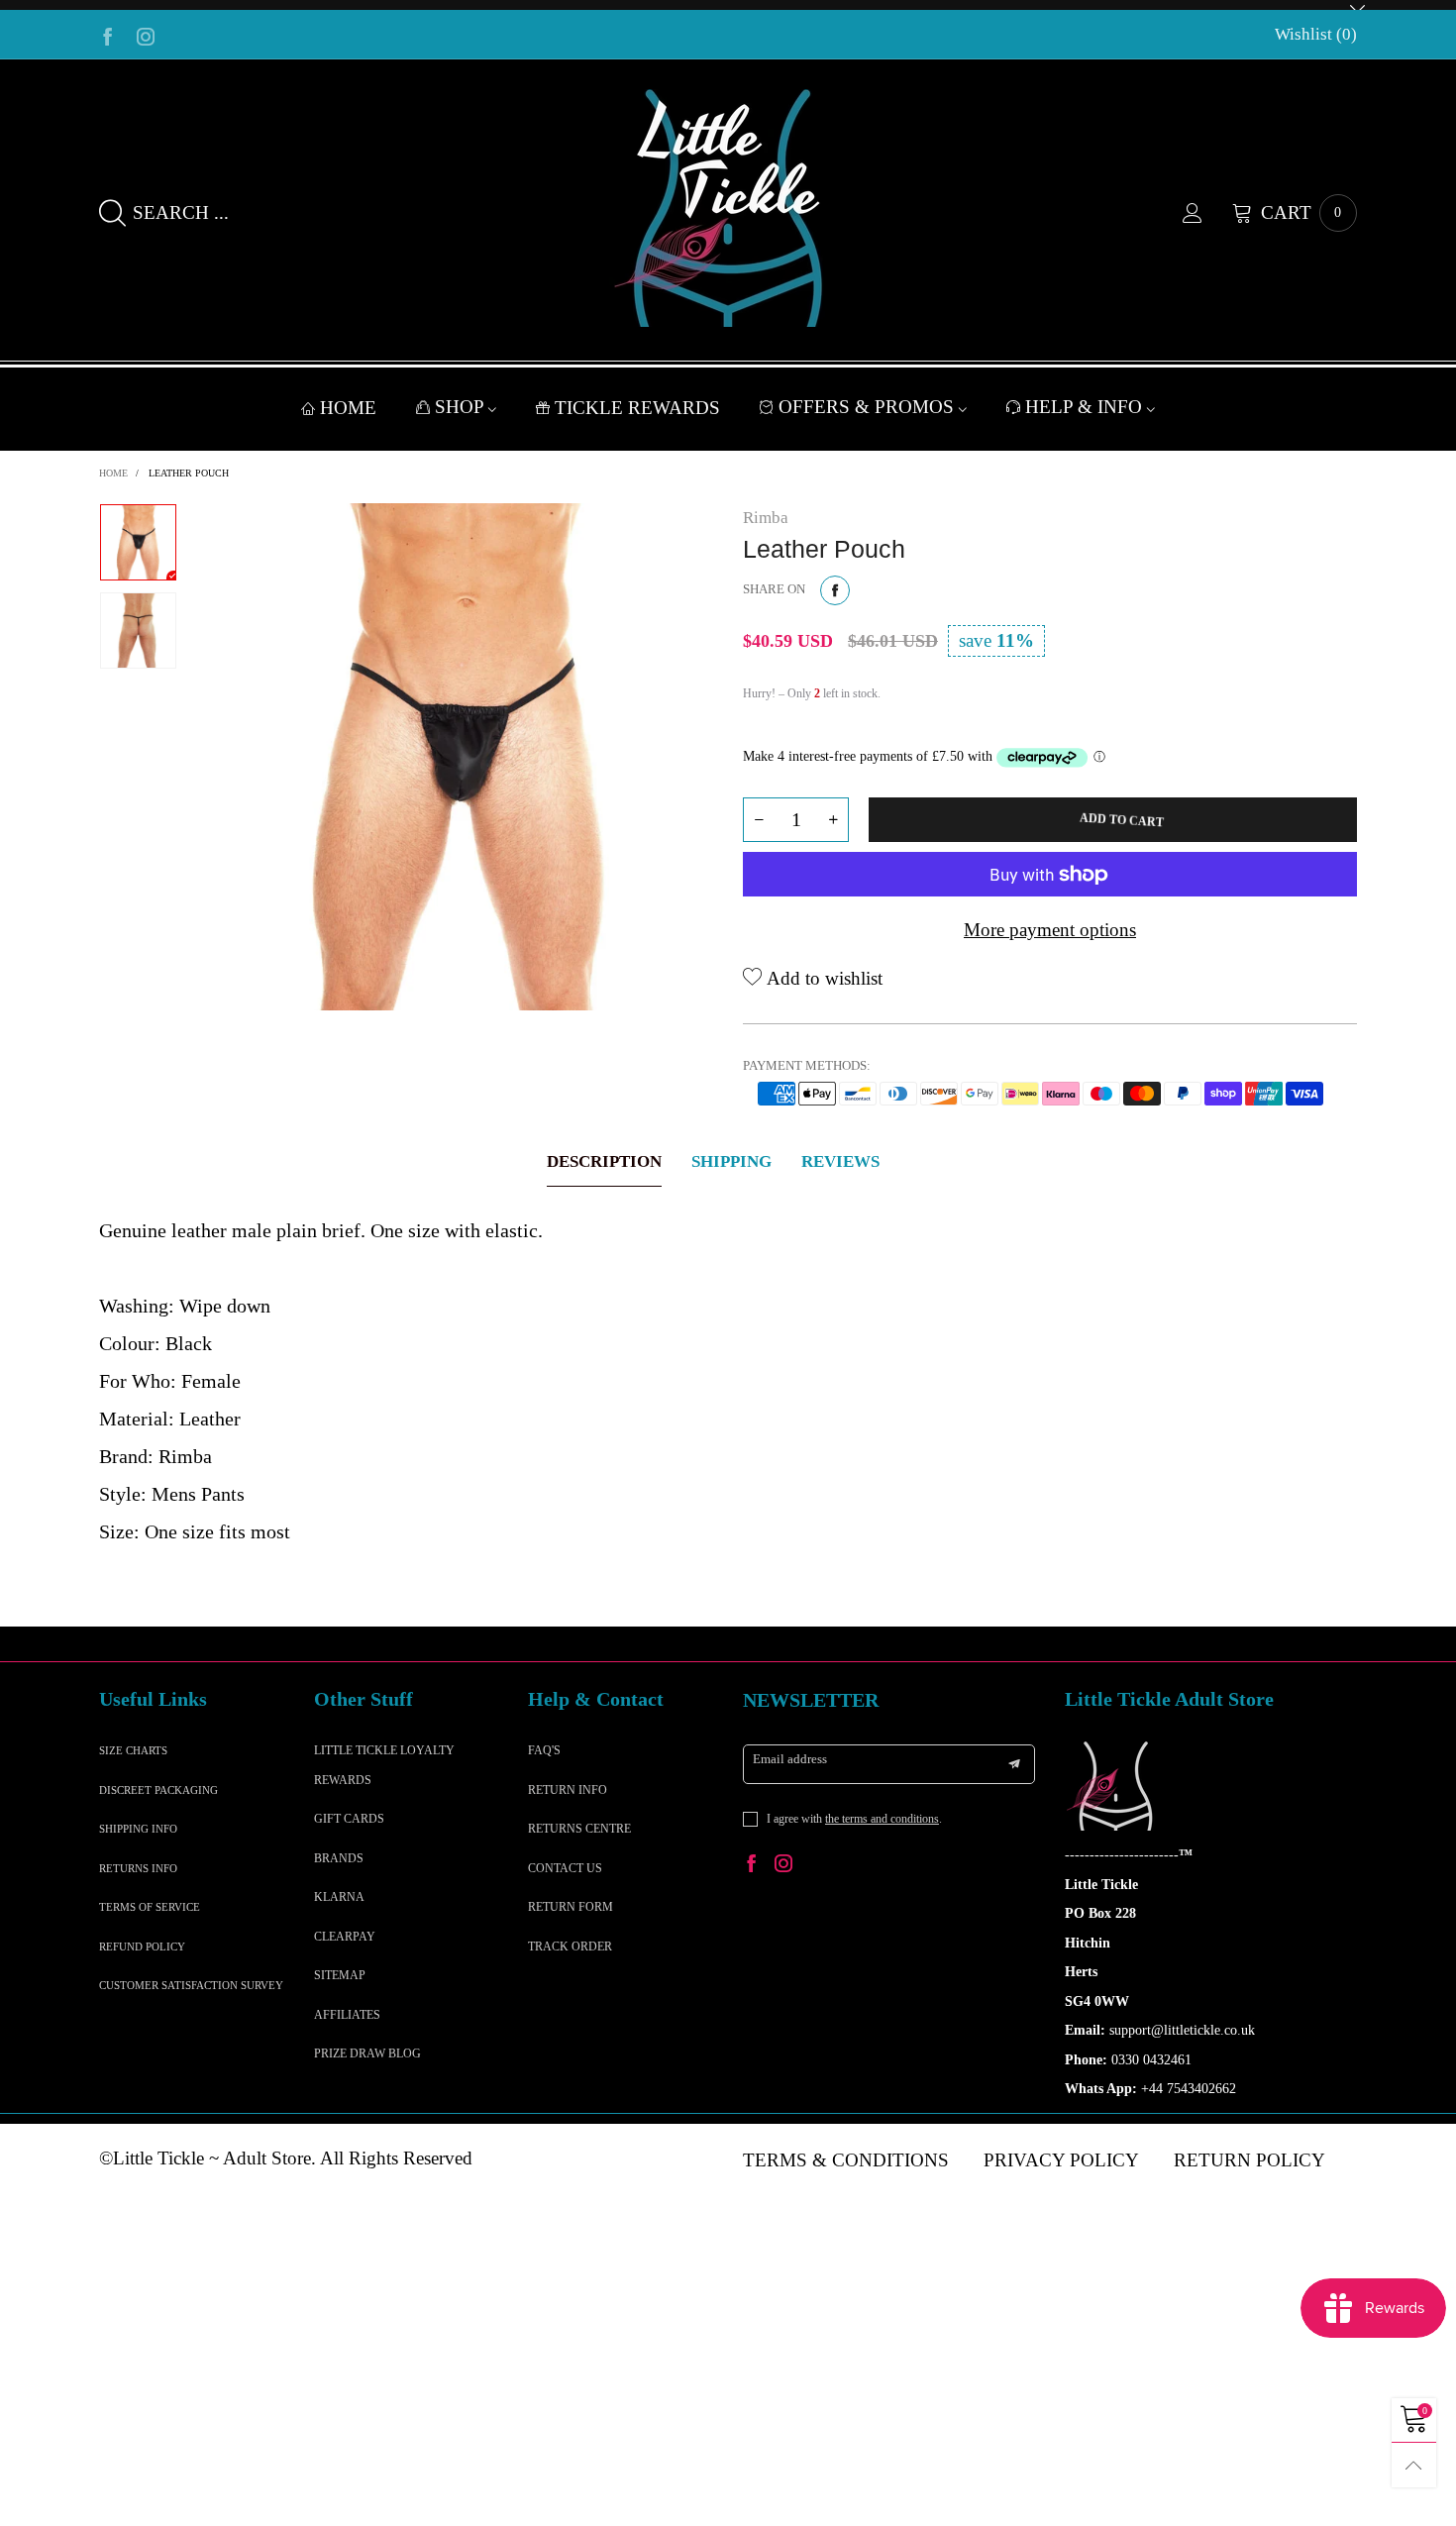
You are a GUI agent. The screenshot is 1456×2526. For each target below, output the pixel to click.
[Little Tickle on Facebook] (752, 1866)
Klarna (339, 1897)
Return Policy (1249, 2160)
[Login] (1207, 213)
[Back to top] (1414, 2465)
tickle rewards (637, 408)
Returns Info (138, 1868)
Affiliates (347, 2015)
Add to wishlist (822, 978)
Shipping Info (138, 1829)
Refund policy (142, 1947)
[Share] (835, 590)
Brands (339, 1858)
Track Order (570, 1947)
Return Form (571, 1907)
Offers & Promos (869, 407)
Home (348, 408)
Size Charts (133, 1750)
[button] (759, 820)
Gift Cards (349, 1819)
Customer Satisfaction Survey (191, 1985)
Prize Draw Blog (367, 2053)
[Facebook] (108, 35)
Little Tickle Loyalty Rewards (384, 1765)
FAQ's (544, 1750)
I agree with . (854, 1819)
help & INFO (1086, 407)
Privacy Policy (1061, 2160)
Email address (790, 1759)
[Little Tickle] (728, 208)
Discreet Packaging (158, 1790)
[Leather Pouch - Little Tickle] (460, 757)
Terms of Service (150, 1907)
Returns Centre (579, 1829)
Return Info (568, 1790)
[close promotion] (1357, 5)
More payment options (1050, 930)
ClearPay (345, 1937)
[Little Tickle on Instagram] (783, 1866)
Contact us (565, 1868)
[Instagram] (146, 35)
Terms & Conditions (846, 2160)
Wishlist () (1316, 34)
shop (462, 407)
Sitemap (340, 1975)
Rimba (766, 518)
